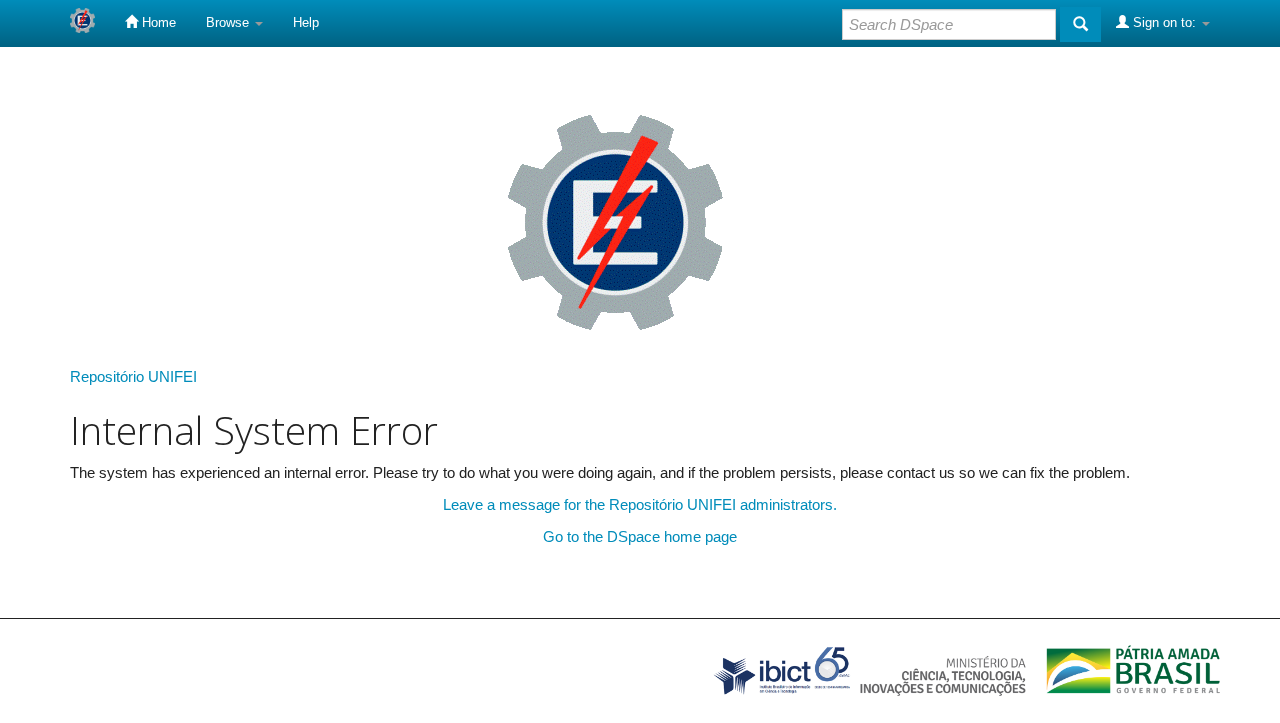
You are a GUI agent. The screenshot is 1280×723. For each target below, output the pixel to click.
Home (157, 22)
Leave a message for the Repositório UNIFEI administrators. (640, 504)
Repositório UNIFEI (133, 376)
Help (306, 22)
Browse (229, 22)
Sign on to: (1164, 22)
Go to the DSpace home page (640, 536)
